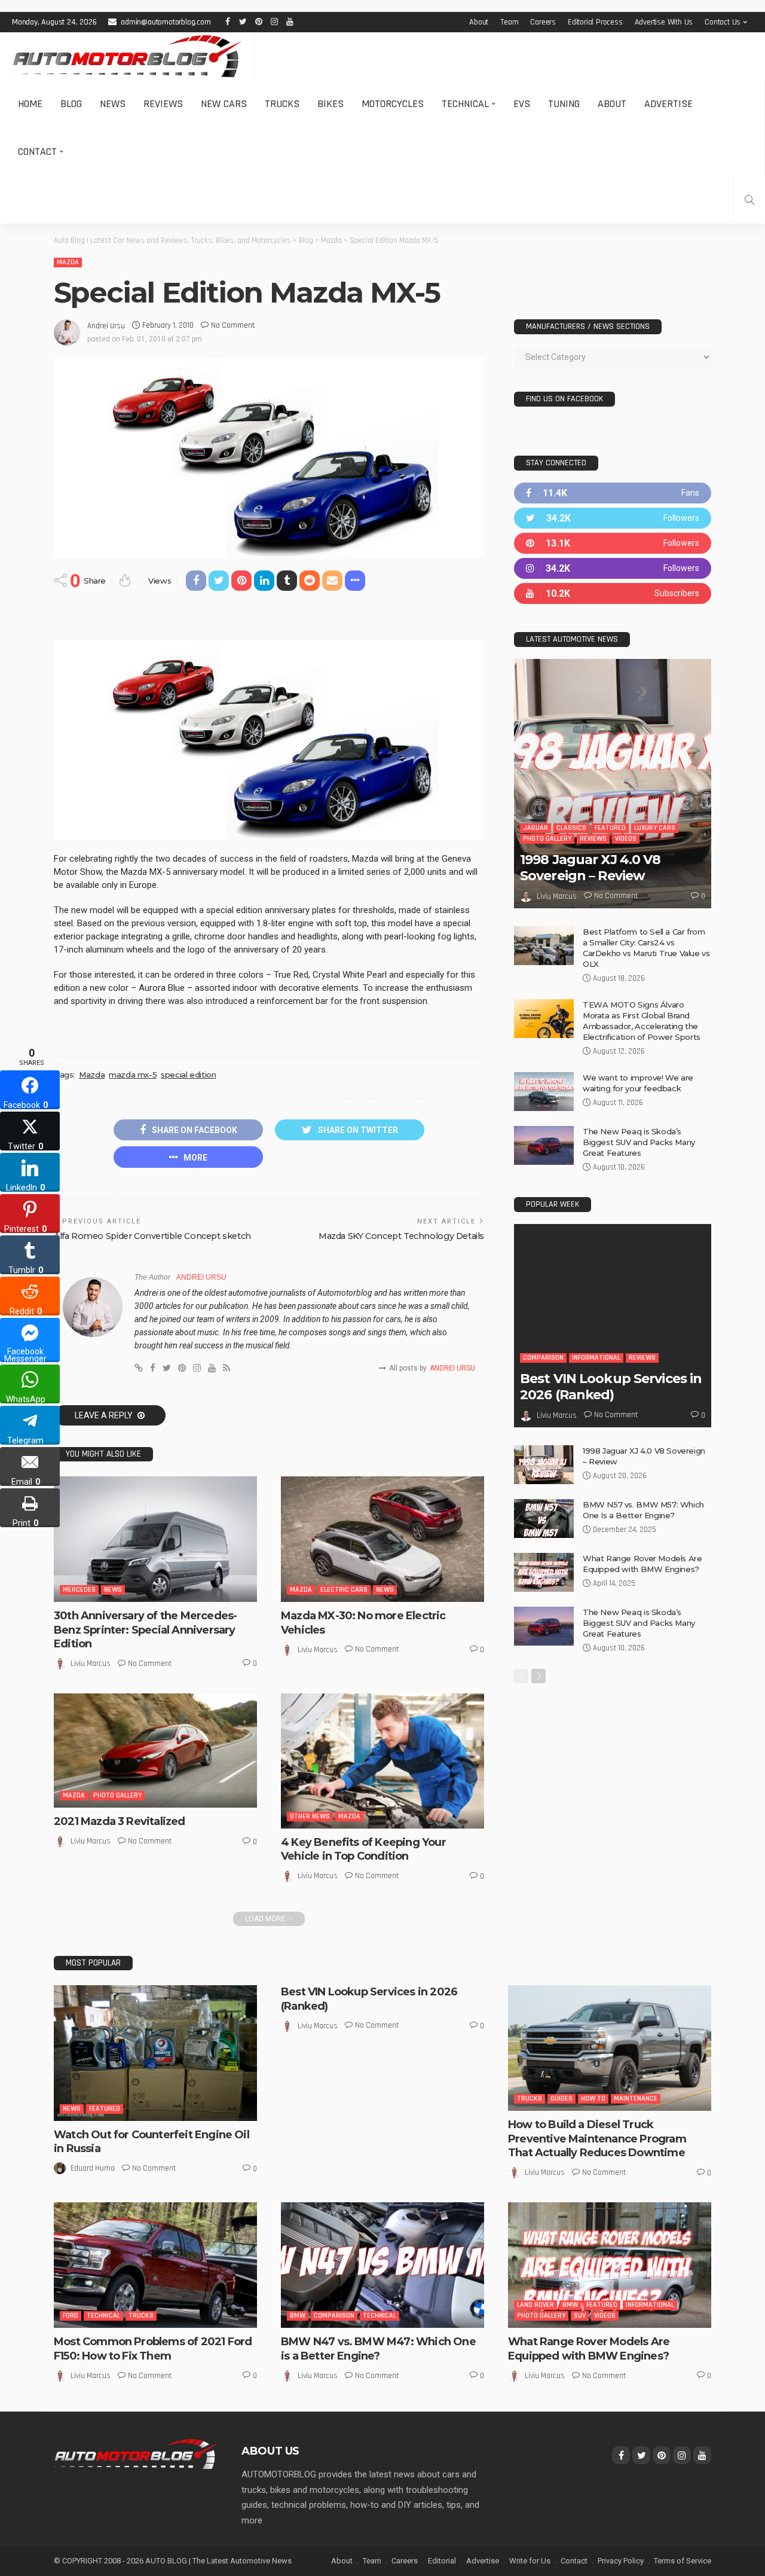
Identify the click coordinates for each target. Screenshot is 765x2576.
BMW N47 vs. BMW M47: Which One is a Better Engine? (378, 2348)
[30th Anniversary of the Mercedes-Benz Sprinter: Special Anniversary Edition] (155, 1539)
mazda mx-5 (133, 1075)
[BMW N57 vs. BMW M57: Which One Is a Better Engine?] (544, 1519)
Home (30, 104)
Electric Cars (344, 1590)
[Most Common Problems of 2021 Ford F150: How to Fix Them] (155, 2265)
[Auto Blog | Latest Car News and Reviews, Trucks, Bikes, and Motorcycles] (136, 2453)
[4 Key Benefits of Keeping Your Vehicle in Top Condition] (382, 1761)
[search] (749, 200)
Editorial (442, 2561)
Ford (71, 2316)
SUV (580, 2316)
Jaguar (535, 828)
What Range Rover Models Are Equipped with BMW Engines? (589, 2348)
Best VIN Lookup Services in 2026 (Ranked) (611, 1386)
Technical (465, 104)
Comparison (543, 1358)
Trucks (282, 104)
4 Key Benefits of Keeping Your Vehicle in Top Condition (363, 1849)
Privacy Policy (621, 2561)
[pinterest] (613, 543)
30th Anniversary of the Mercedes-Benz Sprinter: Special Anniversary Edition (145, 1630)
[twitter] (613, 518)
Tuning (564, 104)
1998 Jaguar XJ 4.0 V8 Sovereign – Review (590, 867)
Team (509, 22)
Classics (571, 828)
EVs (522, 104)
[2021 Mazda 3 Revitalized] (155, 1751)
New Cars (224, 104)
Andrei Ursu (106, 326)
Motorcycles (393, 104)
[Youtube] (613, 593)
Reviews (163, 104)
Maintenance (636, 2099)
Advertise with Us (664, 22)
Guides (561, 2099)
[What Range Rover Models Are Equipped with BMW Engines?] (544, 1572)
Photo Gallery (117, 1795)
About (479, 22)
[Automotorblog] (127, 56)
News (113, 104)
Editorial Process (595, 22)
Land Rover (535, 2305)
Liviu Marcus (91, 1664)
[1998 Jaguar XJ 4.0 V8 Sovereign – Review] (613, 784)
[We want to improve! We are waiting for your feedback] (544, 1092)
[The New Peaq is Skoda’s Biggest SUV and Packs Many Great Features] (544, 1145)
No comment (233, 325)
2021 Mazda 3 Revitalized (120, 1821)
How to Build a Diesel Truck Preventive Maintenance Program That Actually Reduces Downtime (597, 2139)
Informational (596, 1358)
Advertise (668, 104)
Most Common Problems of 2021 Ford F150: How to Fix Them (153, 2348)
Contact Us (723, 22)
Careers (543, 22)
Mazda (68, 262)
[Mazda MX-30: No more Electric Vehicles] (382, 1539)
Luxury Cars (655, 828)
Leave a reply (105, 1415)
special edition (188, 1075)
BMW (298, 2316)
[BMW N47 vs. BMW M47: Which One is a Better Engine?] (382, 2265)
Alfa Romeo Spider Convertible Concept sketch (152, 1236)
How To (593, 2099)
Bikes (331, 104)
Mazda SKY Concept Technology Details (401, 1236)
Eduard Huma (93, 2168)
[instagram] (613, 568)
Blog (71, 104)
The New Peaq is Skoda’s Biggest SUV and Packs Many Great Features (639, 1142)
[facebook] (613, 493)
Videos (626, 839)
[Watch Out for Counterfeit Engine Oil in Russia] (155, 2053)
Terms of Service (683, 2561)
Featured (610, 828)
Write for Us (530, 2561)
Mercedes (79, 1590)
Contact (37, 152)
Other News (310, 1816)
